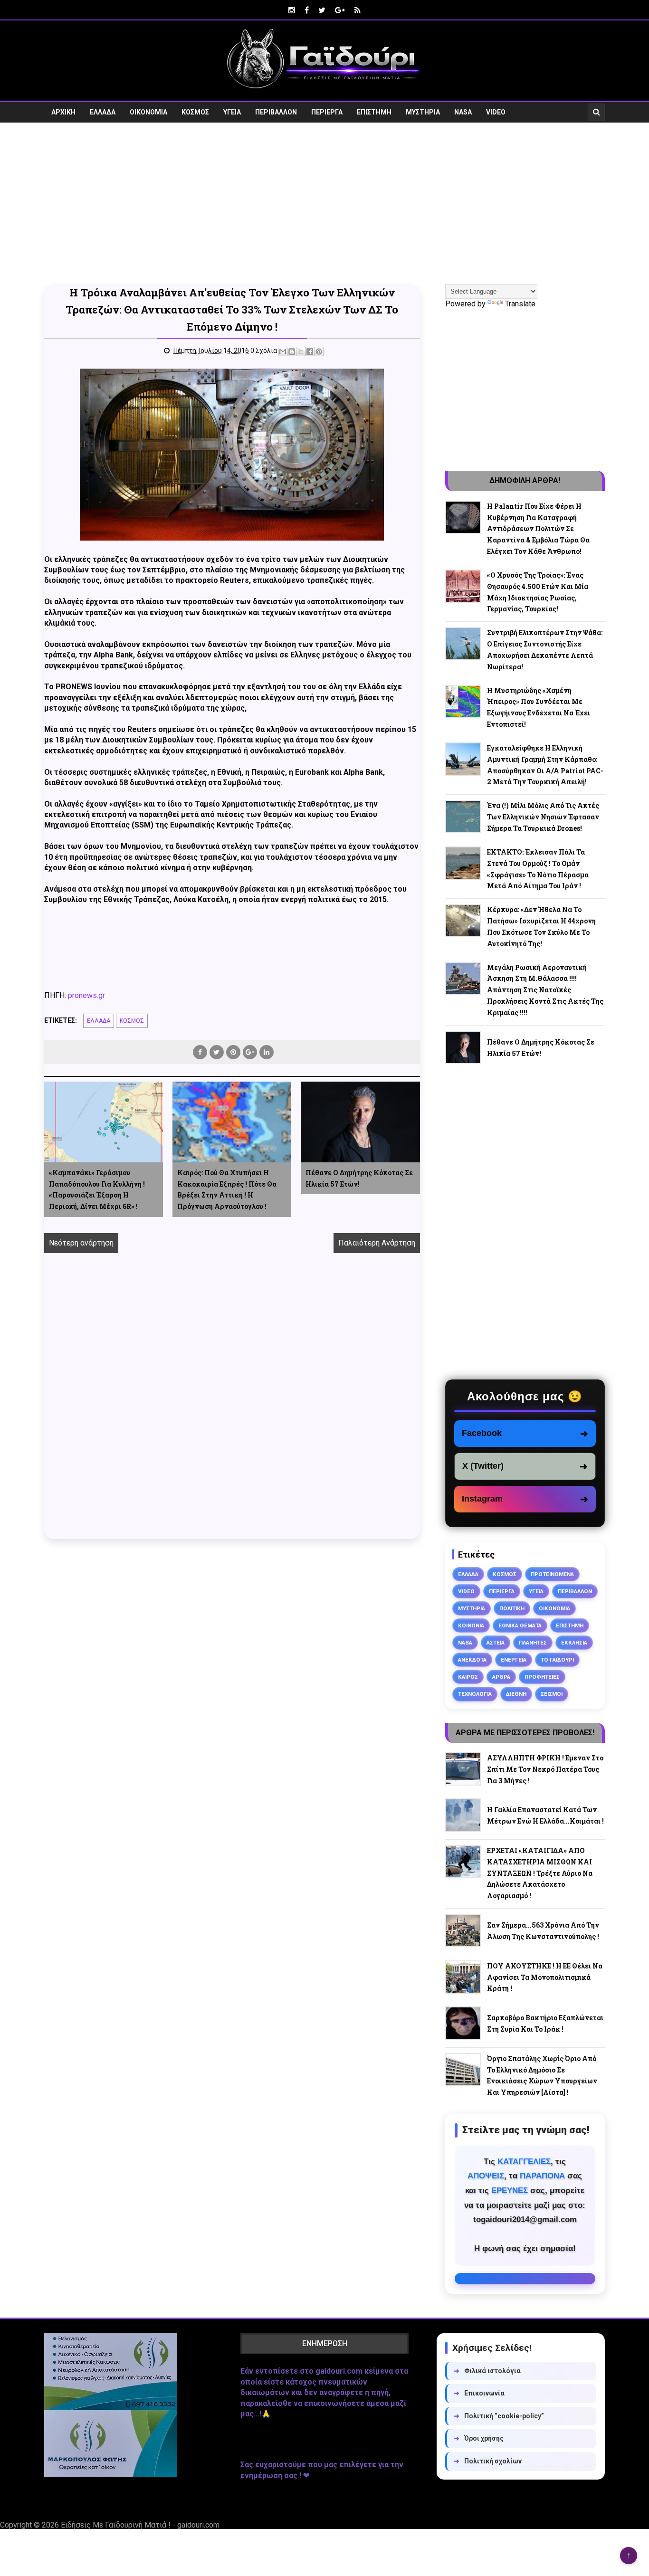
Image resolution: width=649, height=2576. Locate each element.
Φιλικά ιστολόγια (487, 2371)
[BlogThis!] (292, 352)
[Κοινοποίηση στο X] (301, 352)
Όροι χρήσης (479, 2438)
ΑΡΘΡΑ (501, 1677)
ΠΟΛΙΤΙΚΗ (512, 1608)
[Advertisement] (324, 203)
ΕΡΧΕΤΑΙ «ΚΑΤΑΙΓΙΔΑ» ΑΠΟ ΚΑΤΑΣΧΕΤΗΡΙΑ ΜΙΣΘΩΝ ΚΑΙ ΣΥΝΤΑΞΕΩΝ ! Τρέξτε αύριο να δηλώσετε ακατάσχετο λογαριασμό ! (540, 1873)
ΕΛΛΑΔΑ (103, 112)
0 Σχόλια (264, 351)
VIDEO (496, 112)
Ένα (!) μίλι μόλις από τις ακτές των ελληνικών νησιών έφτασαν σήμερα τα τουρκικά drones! (543, 817)
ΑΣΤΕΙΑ (496, 1643)
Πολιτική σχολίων (488, 2461)
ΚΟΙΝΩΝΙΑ (471, 1625)
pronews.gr (86, 995)
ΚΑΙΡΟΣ (468, 1677)
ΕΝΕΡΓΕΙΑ (514, 1660)
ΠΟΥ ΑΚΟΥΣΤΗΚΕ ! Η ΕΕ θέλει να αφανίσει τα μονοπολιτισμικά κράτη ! (545, 1977)
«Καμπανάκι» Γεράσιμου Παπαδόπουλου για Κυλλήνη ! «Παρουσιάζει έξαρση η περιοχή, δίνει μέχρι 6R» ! (97, 1189)
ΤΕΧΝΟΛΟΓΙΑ (475, 1694)
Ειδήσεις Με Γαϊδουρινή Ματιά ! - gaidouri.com (140, 2525)
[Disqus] (232, 1407)
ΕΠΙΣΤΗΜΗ (374, 112)
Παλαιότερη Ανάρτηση (377, 1243)
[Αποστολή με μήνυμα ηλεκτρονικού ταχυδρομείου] (283, 352)
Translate (520, 304)
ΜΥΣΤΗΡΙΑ (423, 112)
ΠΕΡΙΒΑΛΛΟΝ (276, 112)
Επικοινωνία (479, 2393)
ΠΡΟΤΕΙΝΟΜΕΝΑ (552, 1574)
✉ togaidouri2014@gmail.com (525, 2279)
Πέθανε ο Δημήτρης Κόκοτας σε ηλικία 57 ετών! (359, 1178)
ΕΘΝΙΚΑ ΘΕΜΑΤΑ (520, 1625)
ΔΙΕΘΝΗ (516, 1694)
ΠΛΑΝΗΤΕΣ (533, 1643)
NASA (463, 112)
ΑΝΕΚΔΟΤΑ (472, 1660)
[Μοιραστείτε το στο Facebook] (310, 352)
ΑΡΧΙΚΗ (63, 112)
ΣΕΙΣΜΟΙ (552, 1694)
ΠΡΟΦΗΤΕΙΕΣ (542, 1677)
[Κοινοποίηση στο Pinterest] (319, 352)
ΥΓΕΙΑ (232, 112)
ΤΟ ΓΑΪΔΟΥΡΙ (557, 1660)
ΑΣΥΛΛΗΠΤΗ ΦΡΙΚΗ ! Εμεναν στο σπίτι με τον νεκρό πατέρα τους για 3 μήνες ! (545, 1769)
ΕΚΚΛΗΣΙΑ (574, 1643)
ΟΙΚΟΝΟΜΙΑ (148, 112)
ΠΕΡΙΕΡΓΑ (327, 112)
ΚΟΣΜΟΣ (195, 112)
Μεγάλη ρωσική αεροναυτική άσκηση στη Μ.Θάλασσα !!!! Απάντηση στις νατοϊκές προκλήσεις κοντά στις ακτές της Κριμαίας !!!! (545, 990)
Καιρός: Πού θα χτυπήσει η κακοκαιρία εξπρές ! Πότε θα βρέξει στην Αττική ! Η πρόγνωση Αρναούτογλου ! (227, 1189)
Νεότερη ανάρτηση (81, 1243)
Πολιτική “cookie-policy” (499, 2416)
